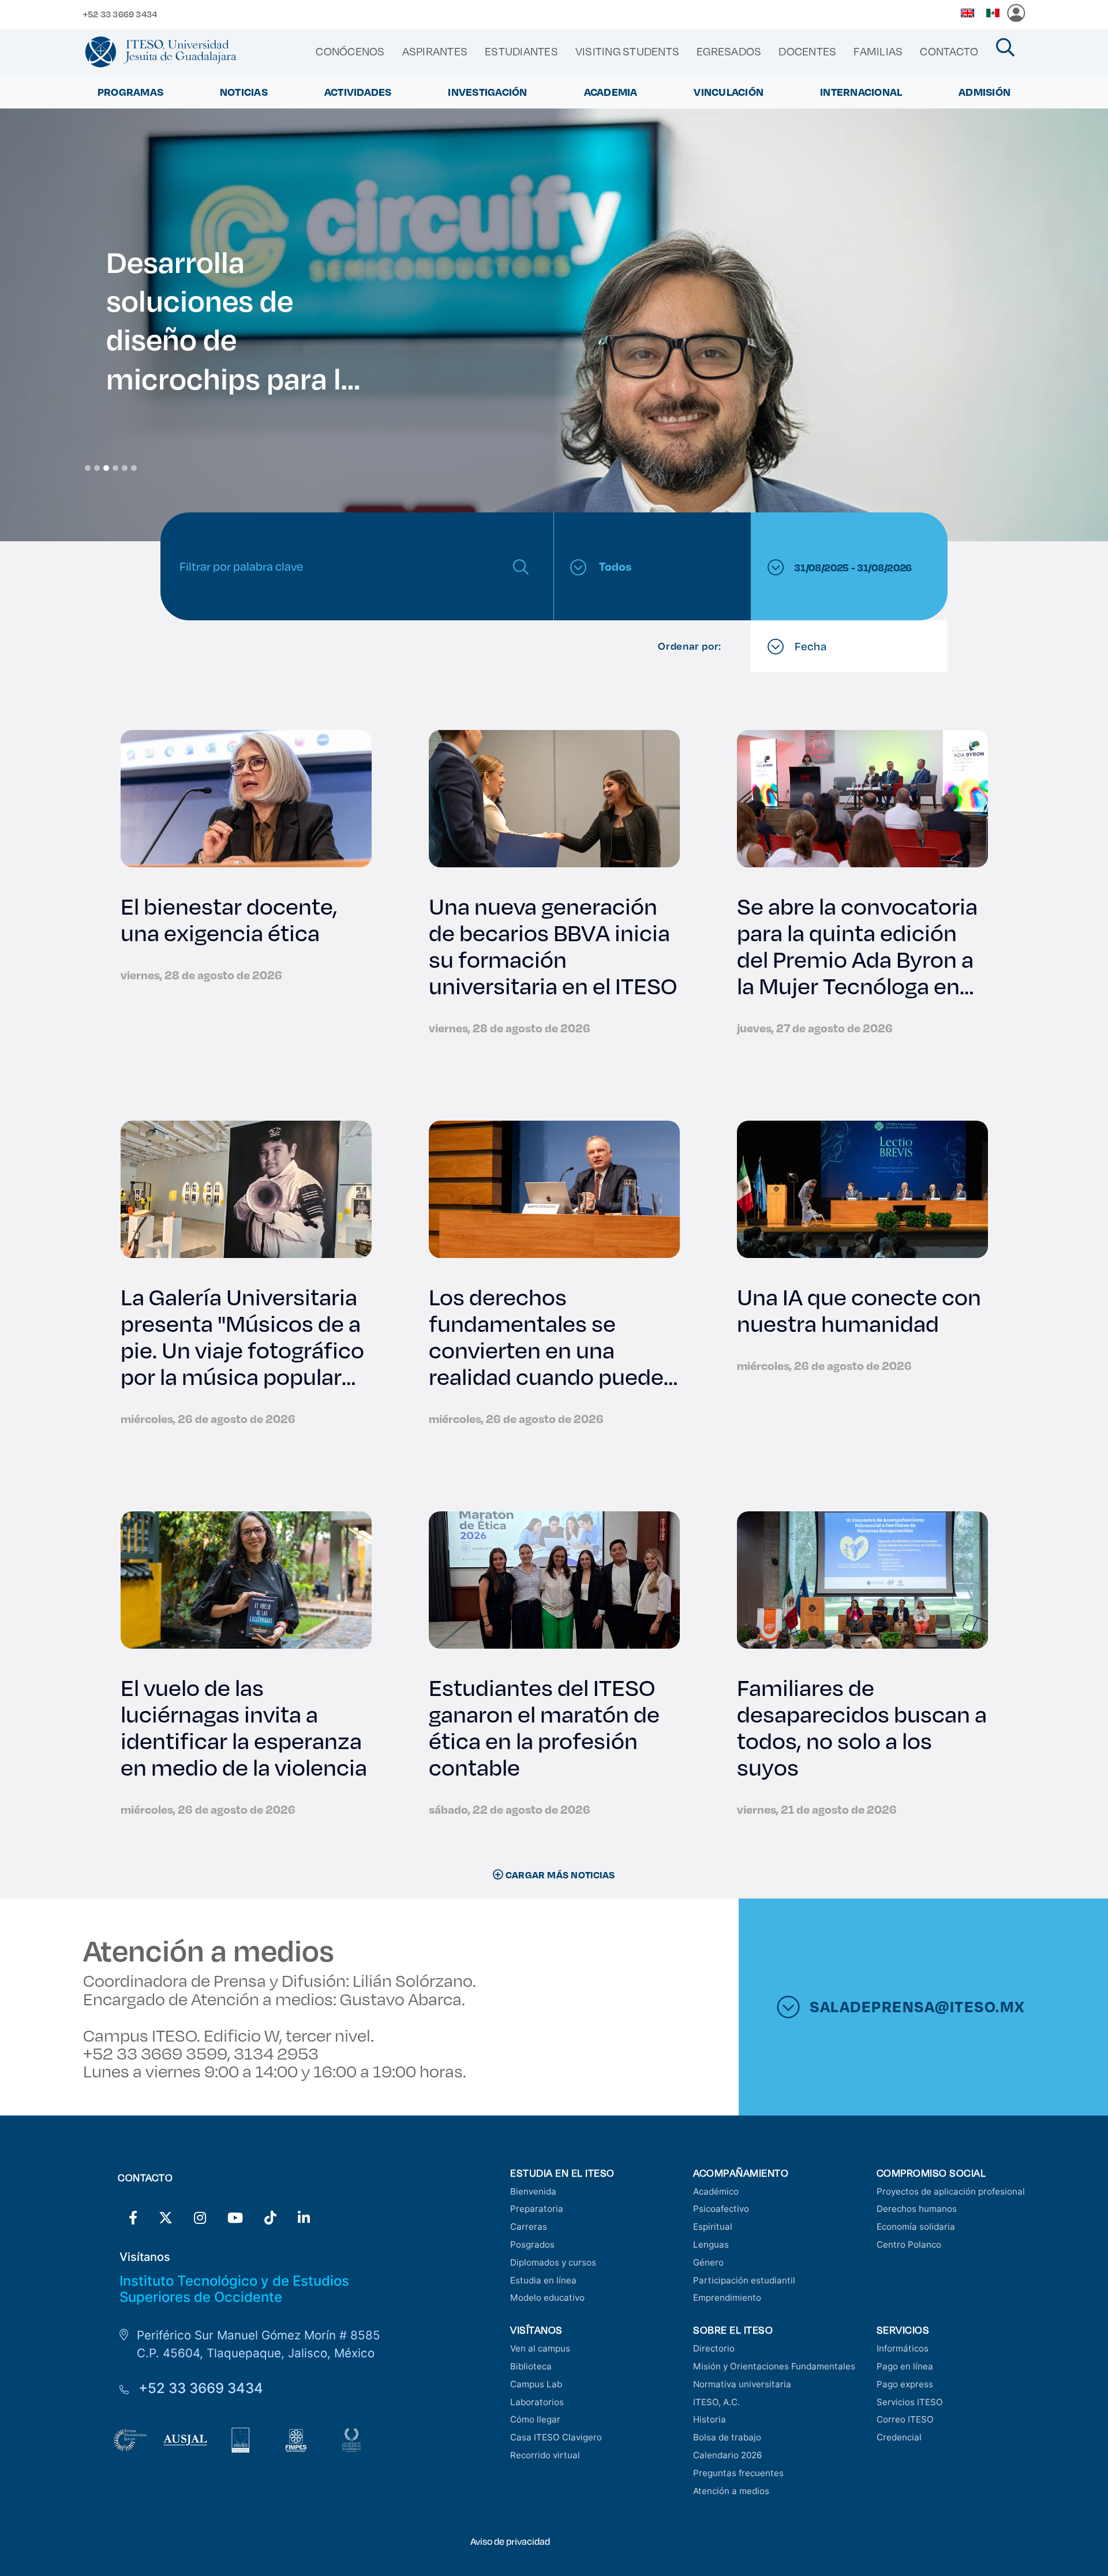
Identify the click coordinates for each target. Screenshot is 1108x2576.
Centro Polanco (909, 2244)
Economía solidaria (916, 2227)
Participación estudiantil (744, 2280)
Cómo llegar (535, 2419)
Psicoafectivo (721, 2209)
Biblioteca (531, 2366)
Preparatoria (537, 2209)
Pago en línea (905, 2366)
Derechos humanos (917, 2209)
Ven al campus (540, 2348)
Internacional (861, 92)
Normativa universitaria (742, 2384)
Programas (130, 92)
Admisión (985, 92)
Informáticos (903, 2348)
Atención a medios (731, 2491)
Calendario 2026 (727, 2455)
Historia (710, 2419)
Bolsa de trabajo (727, 2437)
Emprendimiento (727, 2298)
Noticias (244, 92)
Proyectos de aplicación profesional (951, 2191)
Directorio (714, 2348)
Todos (614, 566)
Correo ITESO (905, 2419)
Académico (716, 2191)
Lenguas (711, 2244)
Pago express (905, 2384)
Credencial (899, 2437)
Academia (611, 92)
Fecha (810, 646)
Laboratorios (537, 2402)
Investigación (487, 92)
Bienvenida (533, 2191)
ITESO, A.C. (716, 2402)
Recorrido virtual (545, 2455)
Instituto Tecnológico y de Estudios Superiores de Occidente (234, 2289)
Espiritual (713, 2227)
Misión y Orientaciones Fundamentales (774, 2366)
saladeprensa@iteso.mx (917, 2006)
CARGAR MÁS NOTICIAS (559, 1875)
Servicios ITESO (910, 2402)
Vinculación (729, 92)
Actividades (358, 92)
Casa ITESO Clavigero (556, 2437)
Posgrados (532, 2244)
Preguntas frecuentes (738, 2473)
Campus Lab (536, 2384)
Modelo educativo (547, 2298)
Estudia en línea (543, 2280)
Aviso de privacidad (510, 2541)
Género (708, 2262)
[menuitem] (350, 51)
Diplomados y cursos (553, 2262)
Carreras (529, 2227)
